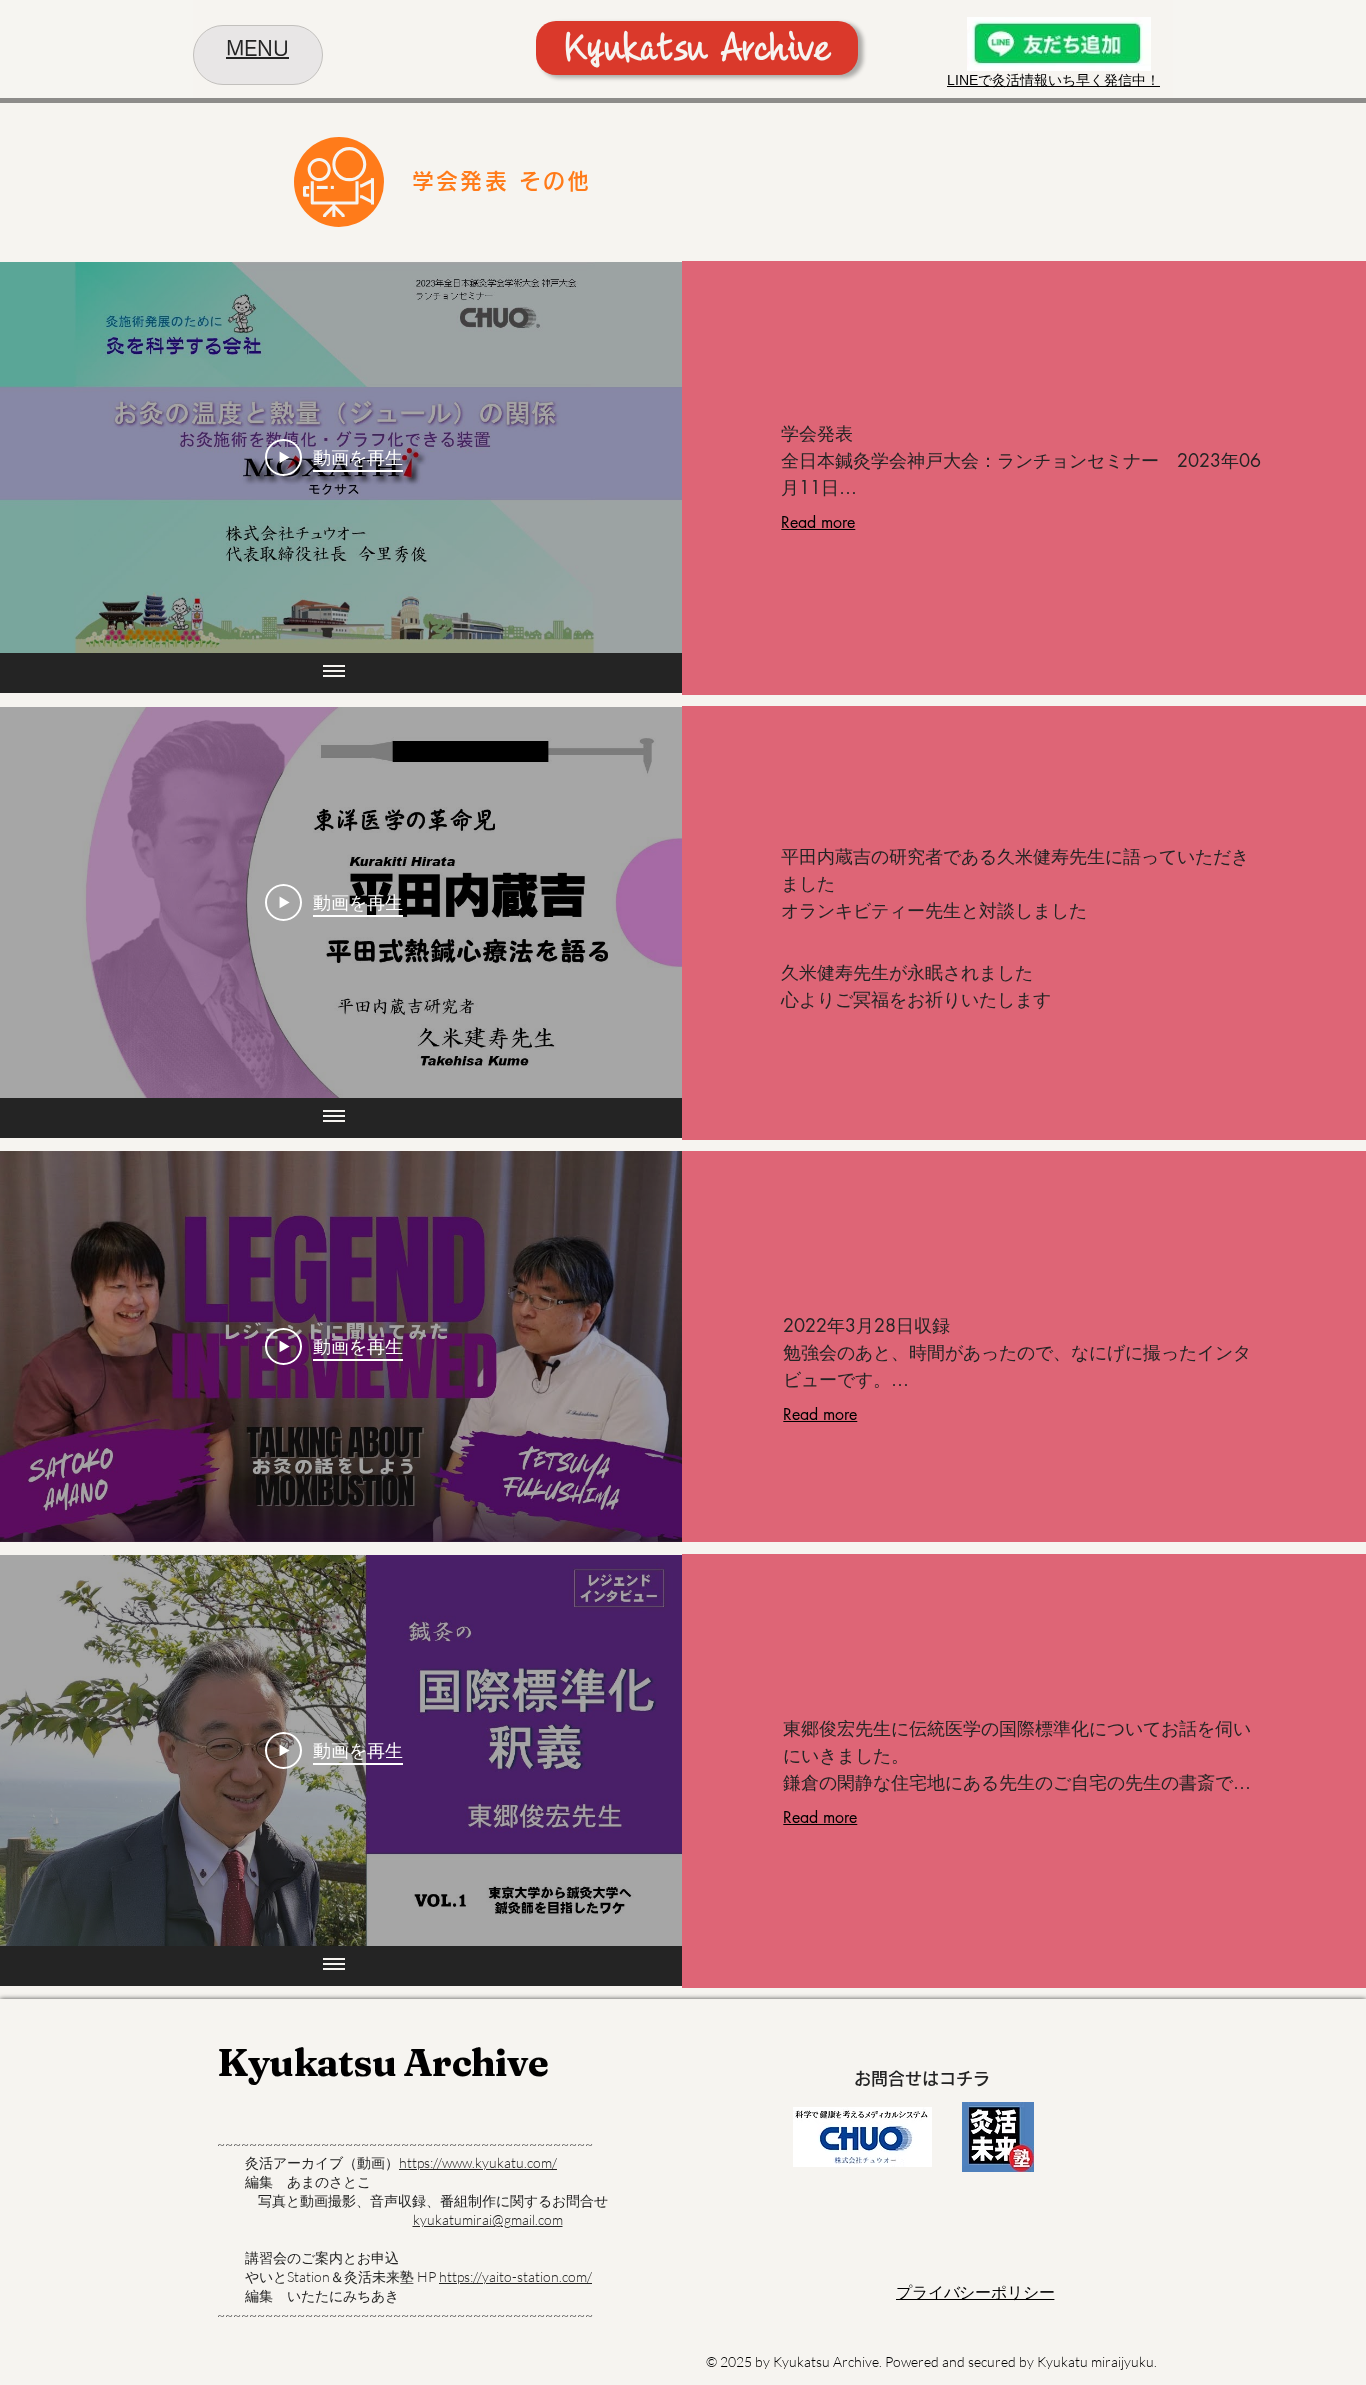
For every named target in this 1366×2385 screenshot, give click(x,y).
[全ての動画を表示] (334, 673)
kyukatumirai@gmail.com (488, 2219)
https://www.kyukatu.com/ (478, 2162)
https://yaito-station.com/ (515, 2276)
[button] (257, 51)
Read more (818, 522)
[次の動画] (640, 457)
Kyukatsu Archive (382, 2062)
